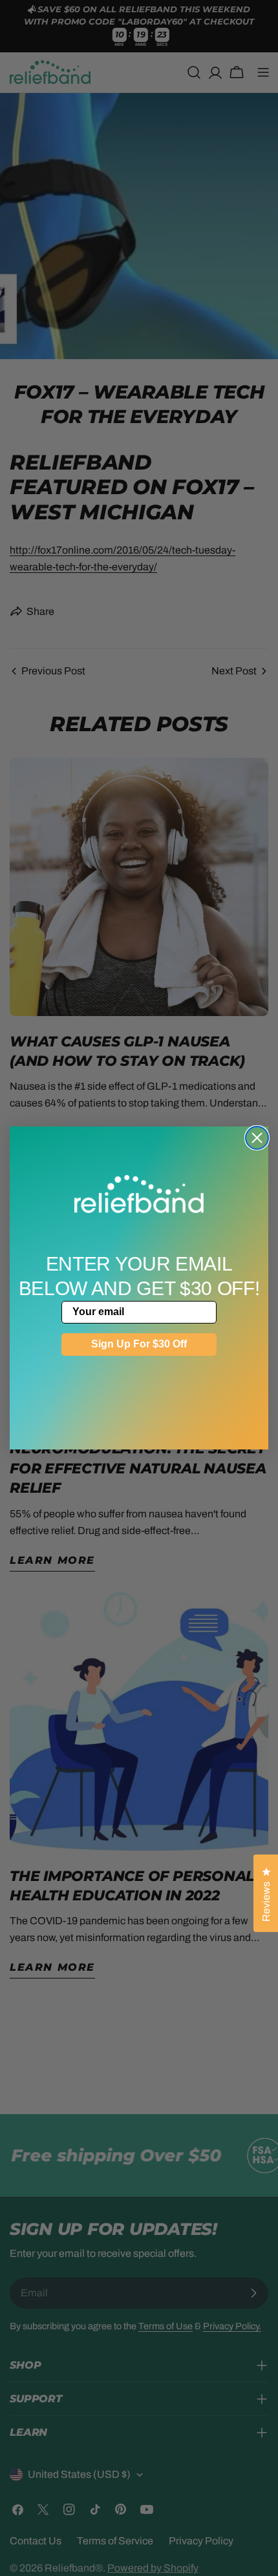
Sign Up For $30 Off (139, 1344)
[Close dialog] (257, 1138)
